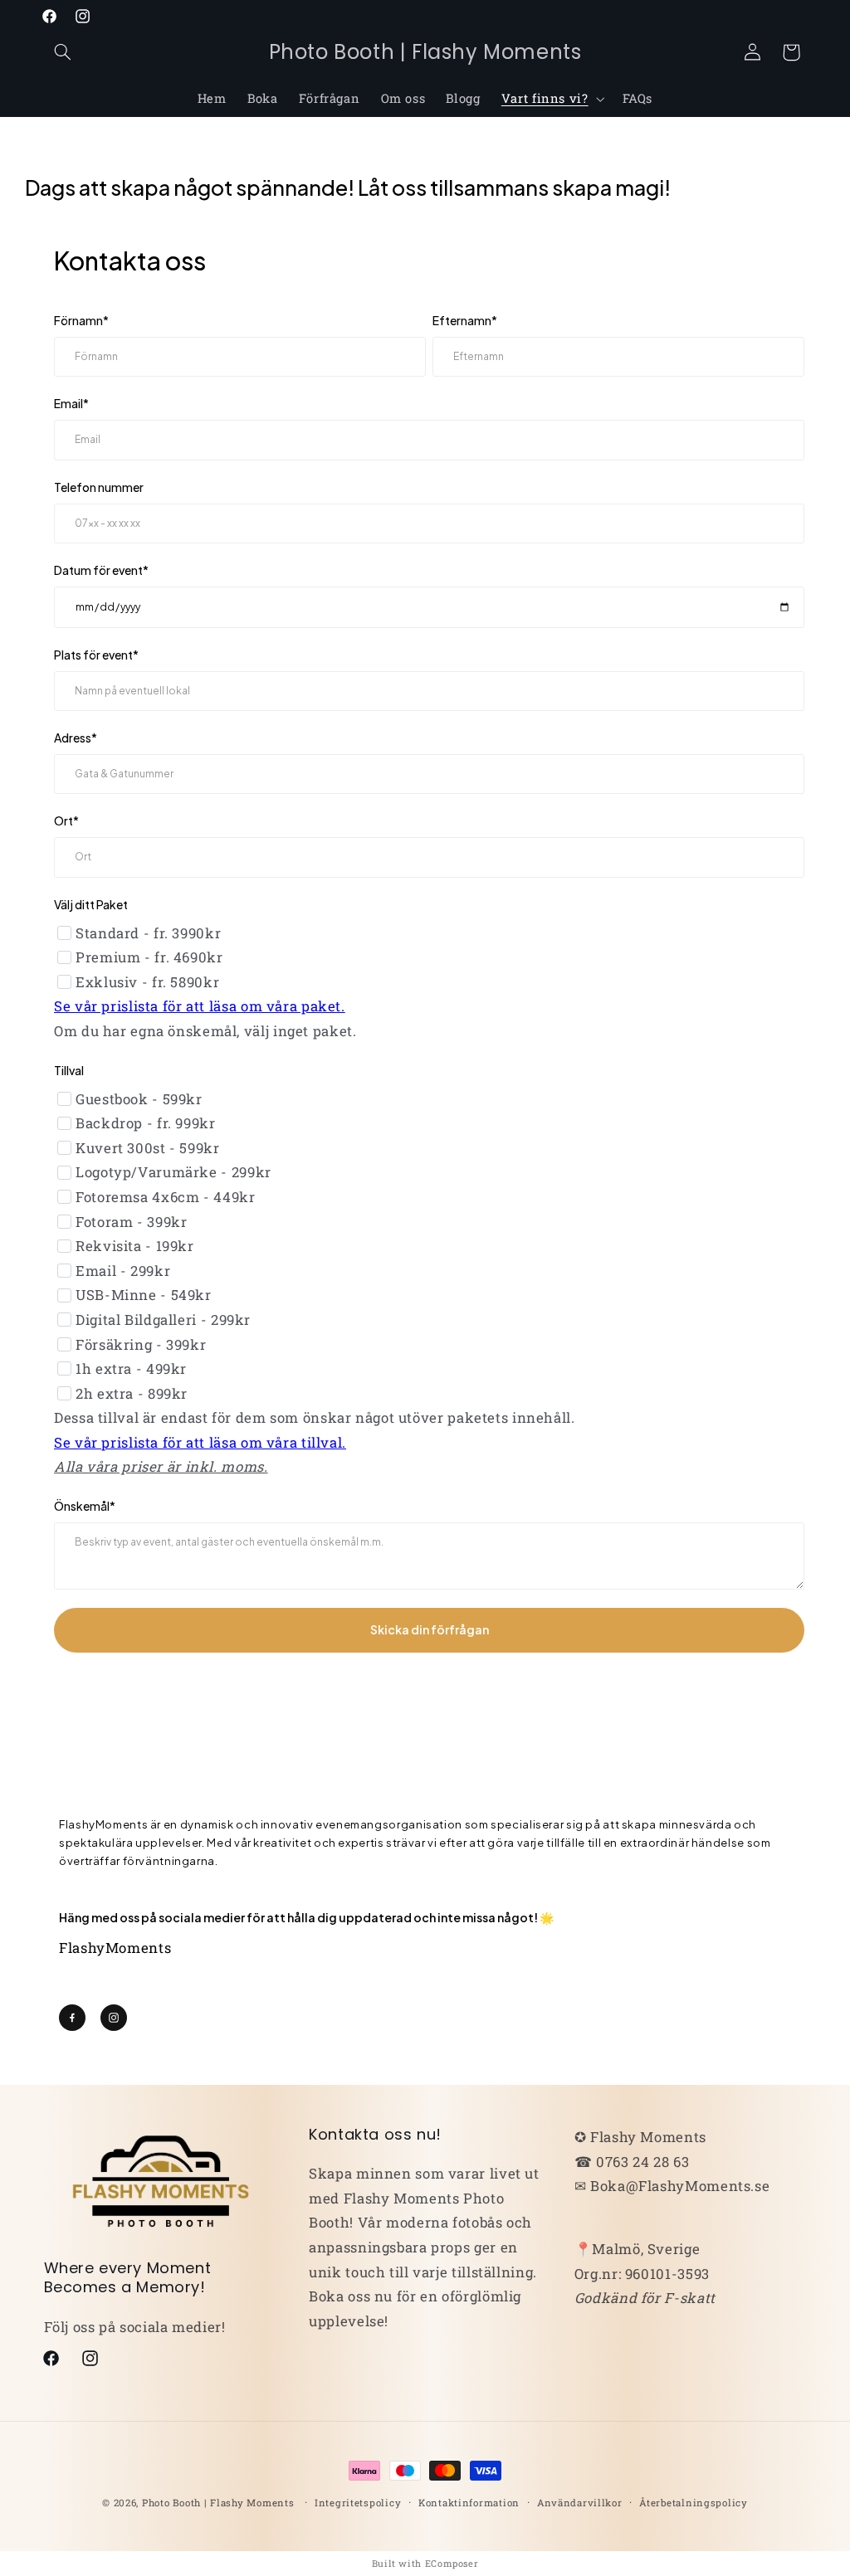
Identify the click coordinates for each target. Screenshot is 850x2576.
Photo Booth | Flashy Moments (218, 2503)
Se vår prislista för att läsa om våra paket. (200, 1006)
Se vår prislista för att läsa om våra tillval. (200, 1442)
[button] (63, 52)
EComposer (452, 2563)
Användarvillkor (580, 2503)
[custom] (72, 2018)
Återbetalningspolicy (694, 2503)
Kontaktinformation (469, 2503)
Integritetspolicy (358, 2503)
